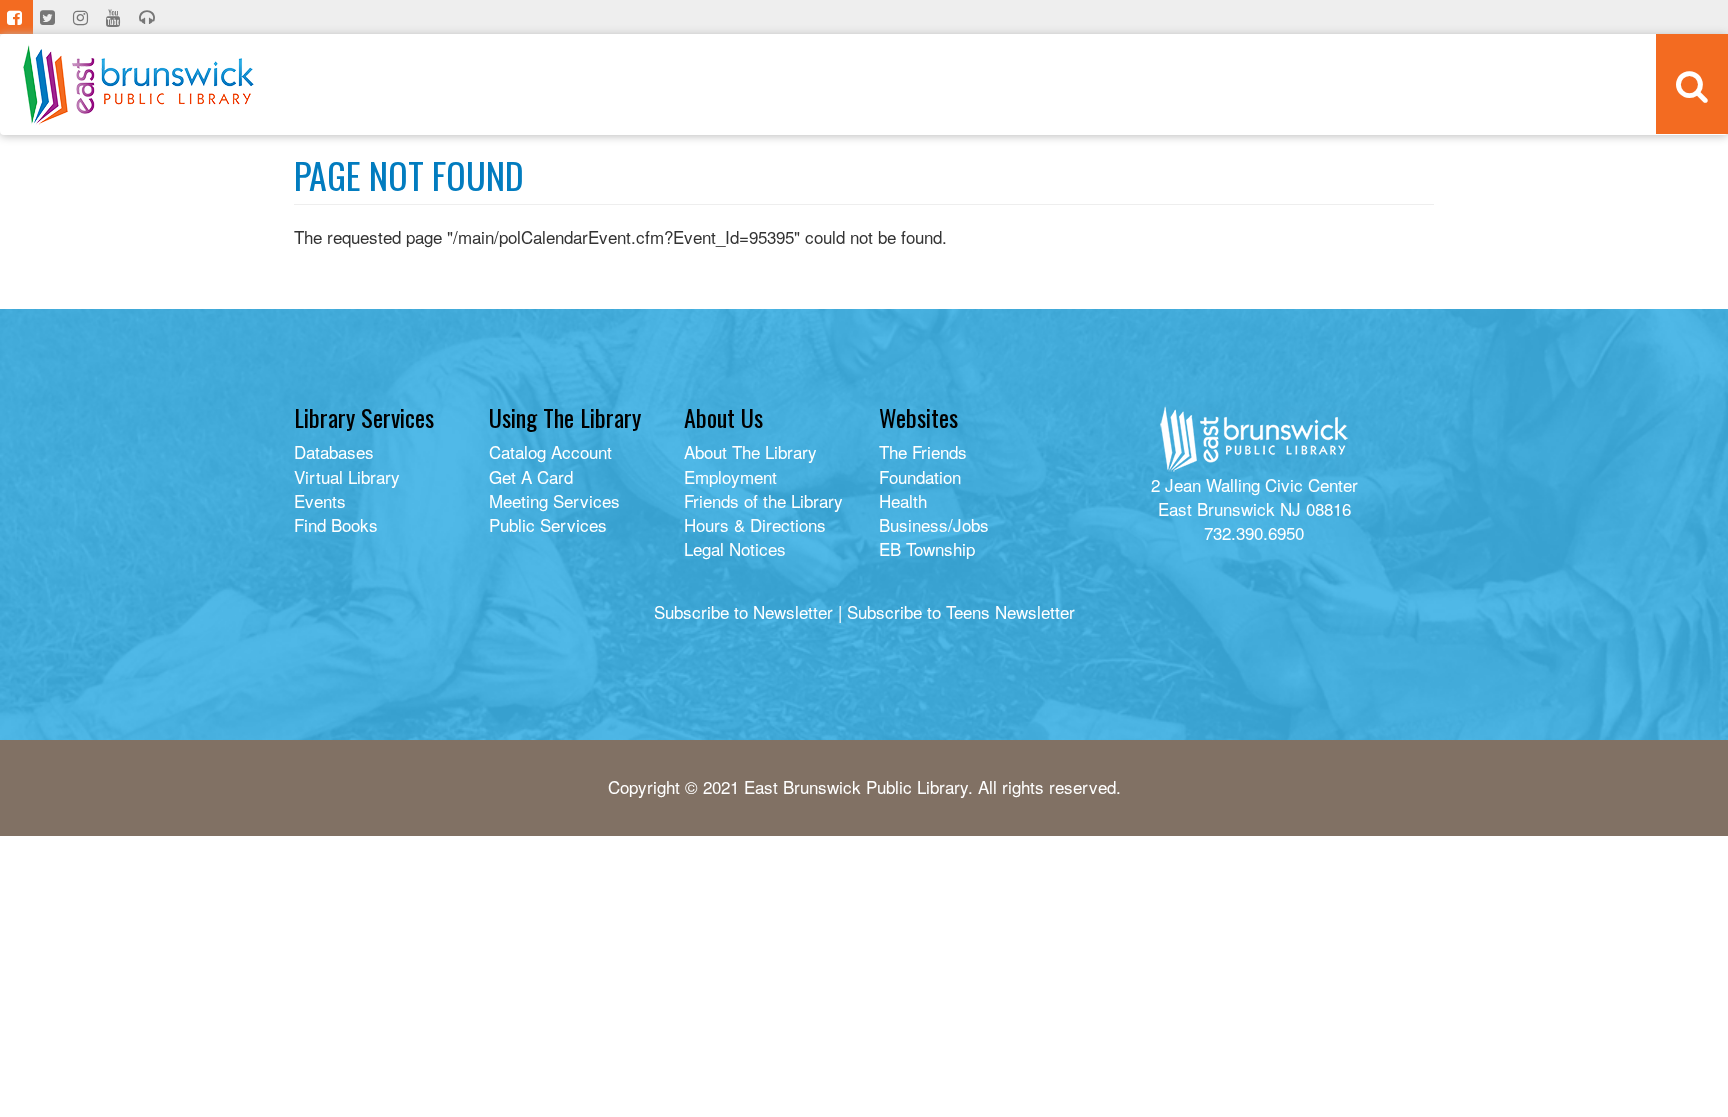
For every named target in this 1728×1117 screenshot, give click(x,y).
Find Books (336, 524)
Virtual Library (347, 476)
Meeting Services (554, 500)
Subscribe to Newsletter (743, 611)
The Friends (923, 451)
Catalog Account (550, 451)
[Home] (138, 84)
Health (903, 500)
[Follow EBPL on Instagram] (82, 17)
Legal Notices (735, 548)
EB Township (927, 548)
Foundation (920, 476)
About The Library (750, 451)
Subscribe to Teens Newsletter (961, 611)
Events (320, 500)
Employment (730, 476)
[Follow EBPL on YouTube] (115, 17)
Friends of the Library (763, 500)
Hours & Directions (755, 524)
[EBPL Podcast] (149, 17)
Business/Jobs (934, 524)
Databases (334, 451)
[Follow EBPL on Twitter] (49, 17)
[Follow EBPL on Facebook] (16, 17)
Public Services (548, 524)
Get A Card (531, 476)
